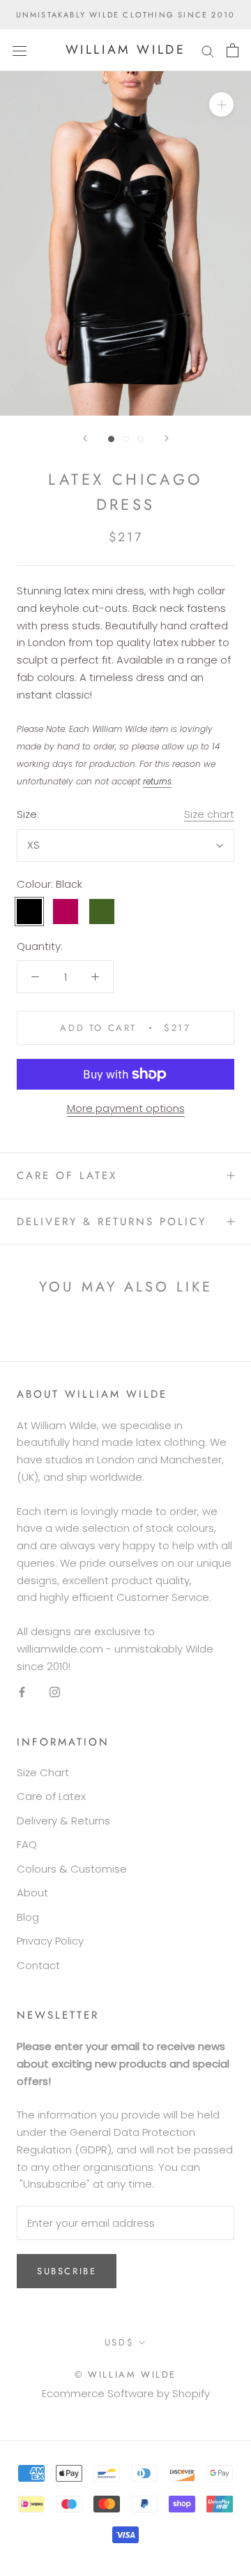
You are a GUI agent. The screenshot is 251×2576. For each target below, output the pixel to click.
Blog (28, 1917)
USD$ (119, 2342)
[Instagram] (55, 1691)
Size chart (209, 814)
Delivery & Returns (63, 1821)
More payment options (126, 1108)
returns (157, 781)
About (32, 1893)
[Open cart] (233, 50)
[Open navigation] (20, 50)
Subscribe (67, 2271)
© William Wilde (125, 2374)
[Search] (208, 50)
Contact (38, 1965)
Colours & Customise (72, 1869)
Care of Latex (67, 1176)
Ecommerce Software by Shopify (126, 2393)
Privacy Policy (50, 1941)
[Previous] (85, 438)
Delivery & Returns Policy (112, 1222)
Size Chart (43, 1772)
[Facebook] (22, 1691)
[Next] (167, 438)
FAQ (27, 1844)
